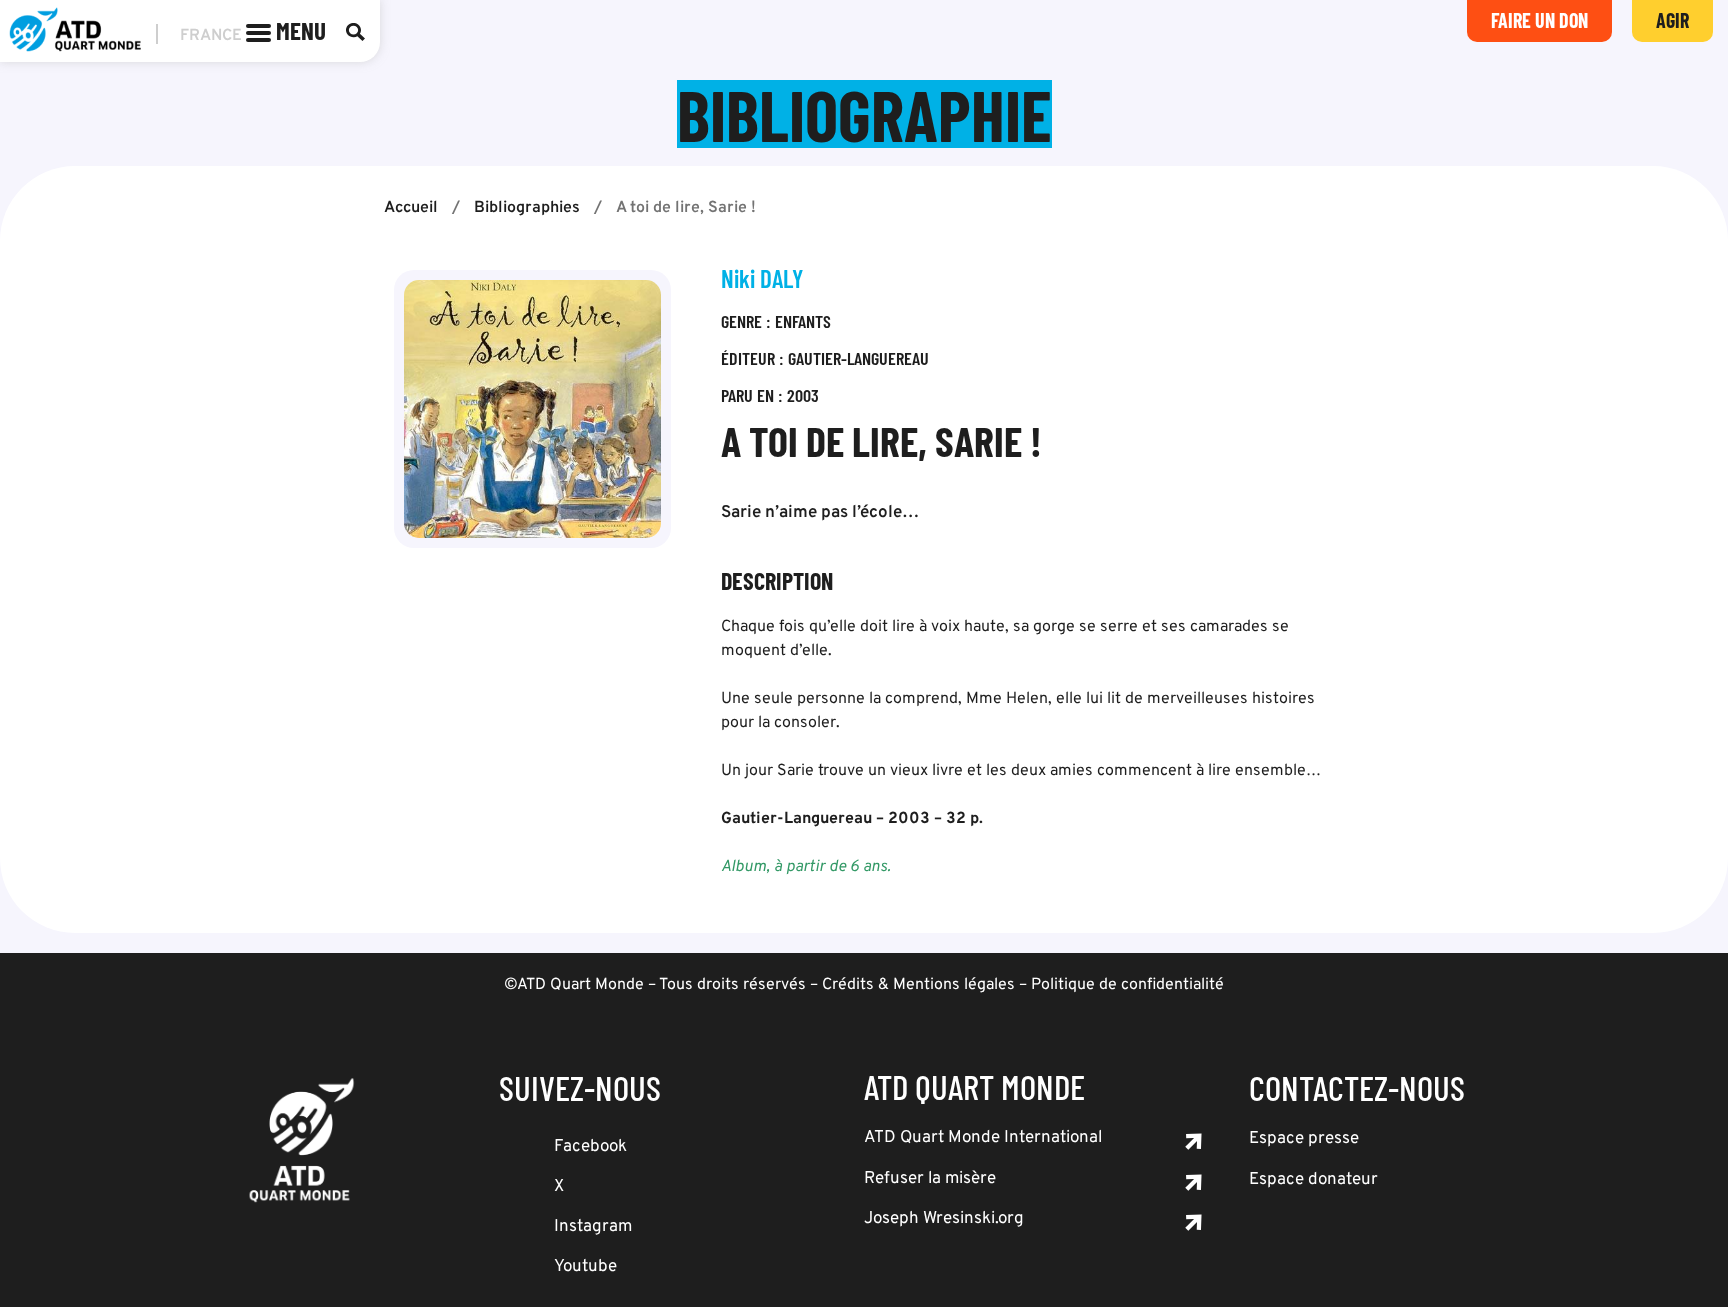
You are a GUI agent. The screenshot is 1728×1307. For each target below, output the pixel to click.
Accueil (411, 208)
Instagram (593, 1227)
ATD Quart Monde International (983, 1138)
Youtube (585, 1267)
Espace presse (1304, 1139)
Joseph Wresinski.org (944, 1219)
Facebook (590, 1147)
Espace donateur (1313, 1180)
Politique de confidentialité (1127, 985)
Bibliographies (527, 208)
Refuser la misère (930, 1179)
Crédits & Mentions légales (918, 985)
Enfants (803, 321)
